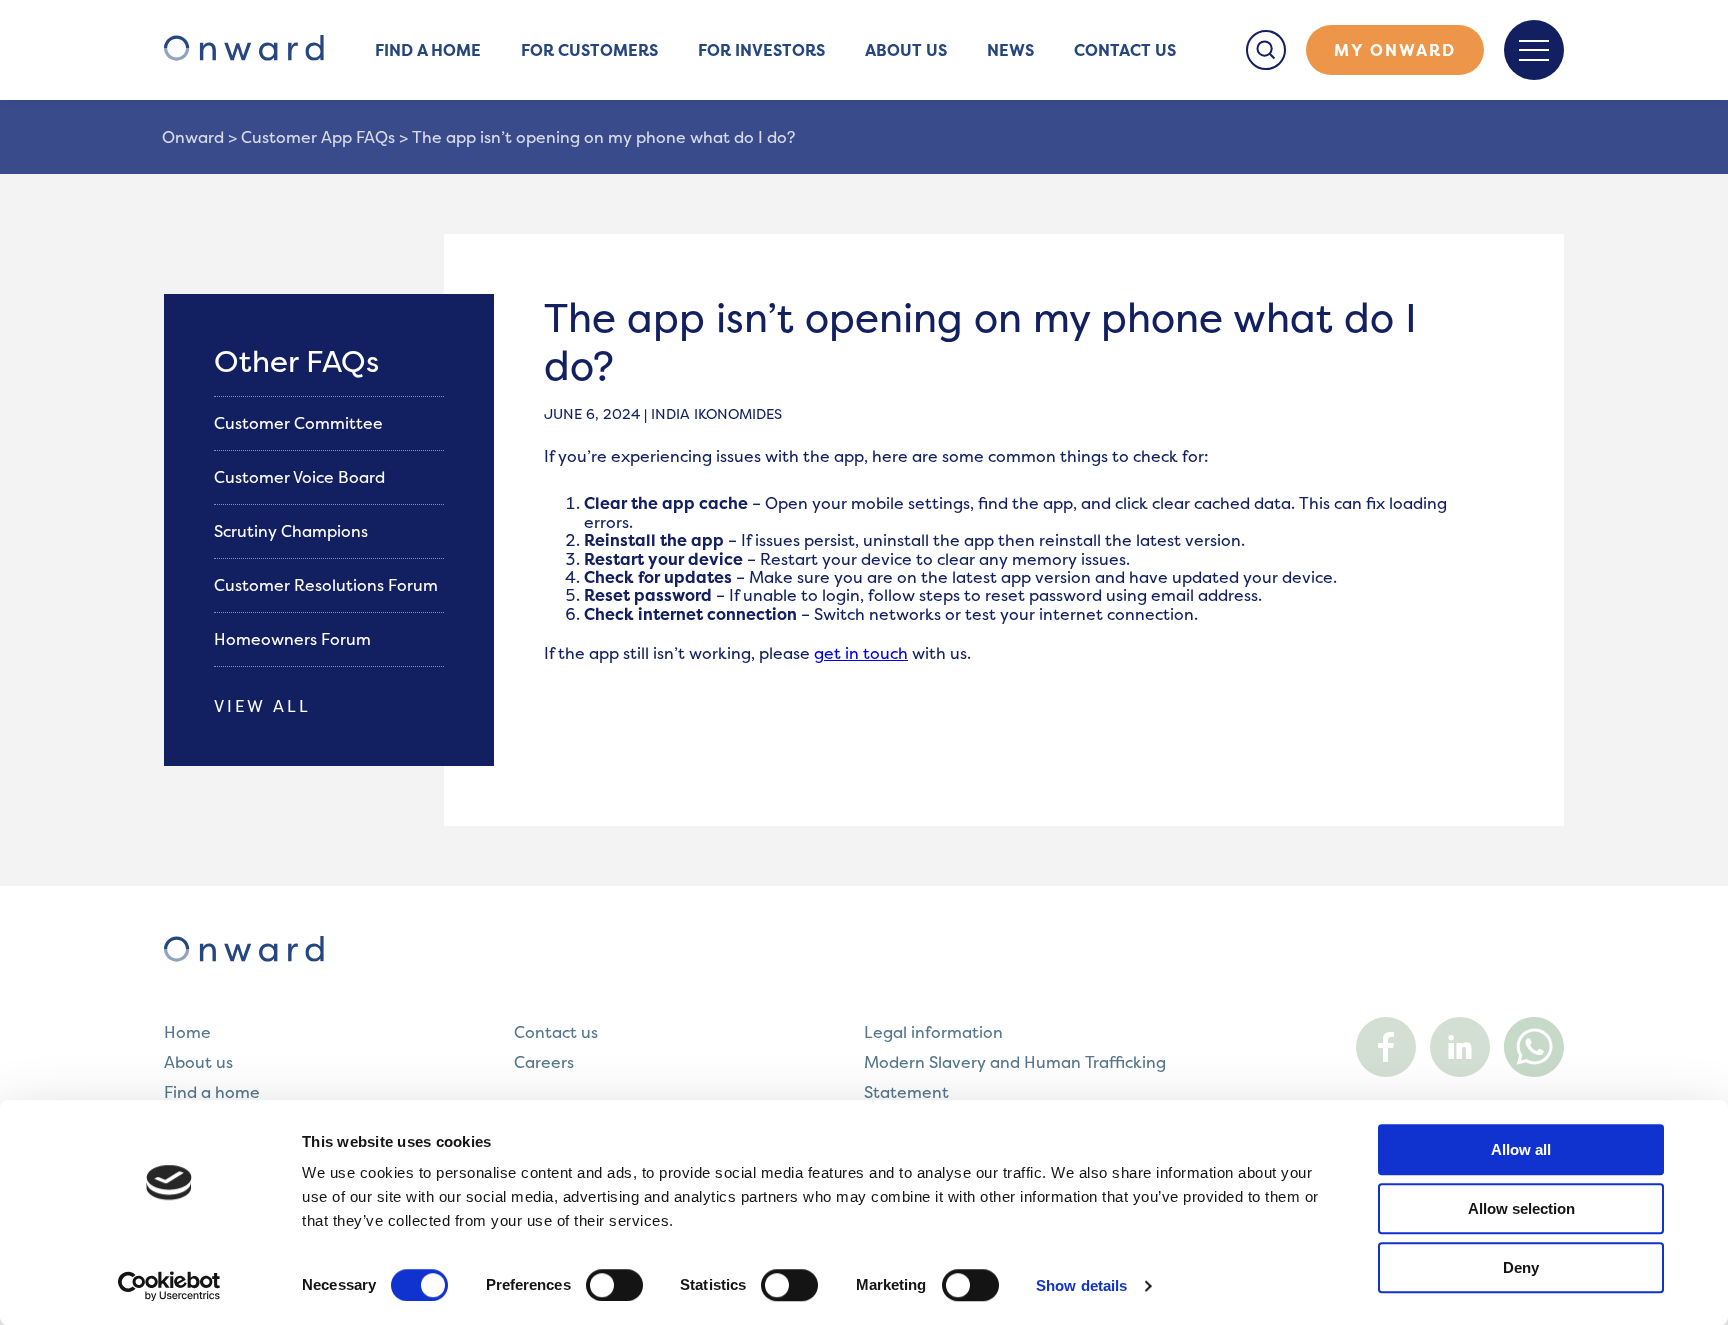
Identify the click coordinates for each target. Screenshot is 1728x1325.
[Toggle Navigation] (1534, 50)
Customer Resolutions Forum (328, 585)
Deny (1521, 1267)
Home (187, 1032)
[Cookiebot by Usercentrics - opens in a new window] (169, 1286)
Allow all (1521, 1149)
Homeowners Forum (294, 639)
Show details (1081, 1285)
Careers (544, 1062)
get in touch (861, 653)
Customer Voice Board (301, 477)
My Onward (1395, 50)
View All (262, 706)
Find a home (428, 50)
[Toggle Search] (1266, 50)
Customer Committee (300, 423)
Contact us (1125, 50)
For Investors (761, 50)
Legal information (933, 1032)
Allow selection (1521, 1208)
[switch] (614, 1285)
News (1010, 50)
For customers (589, 50)
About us (906, 50)
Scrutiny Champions (293, 531)
